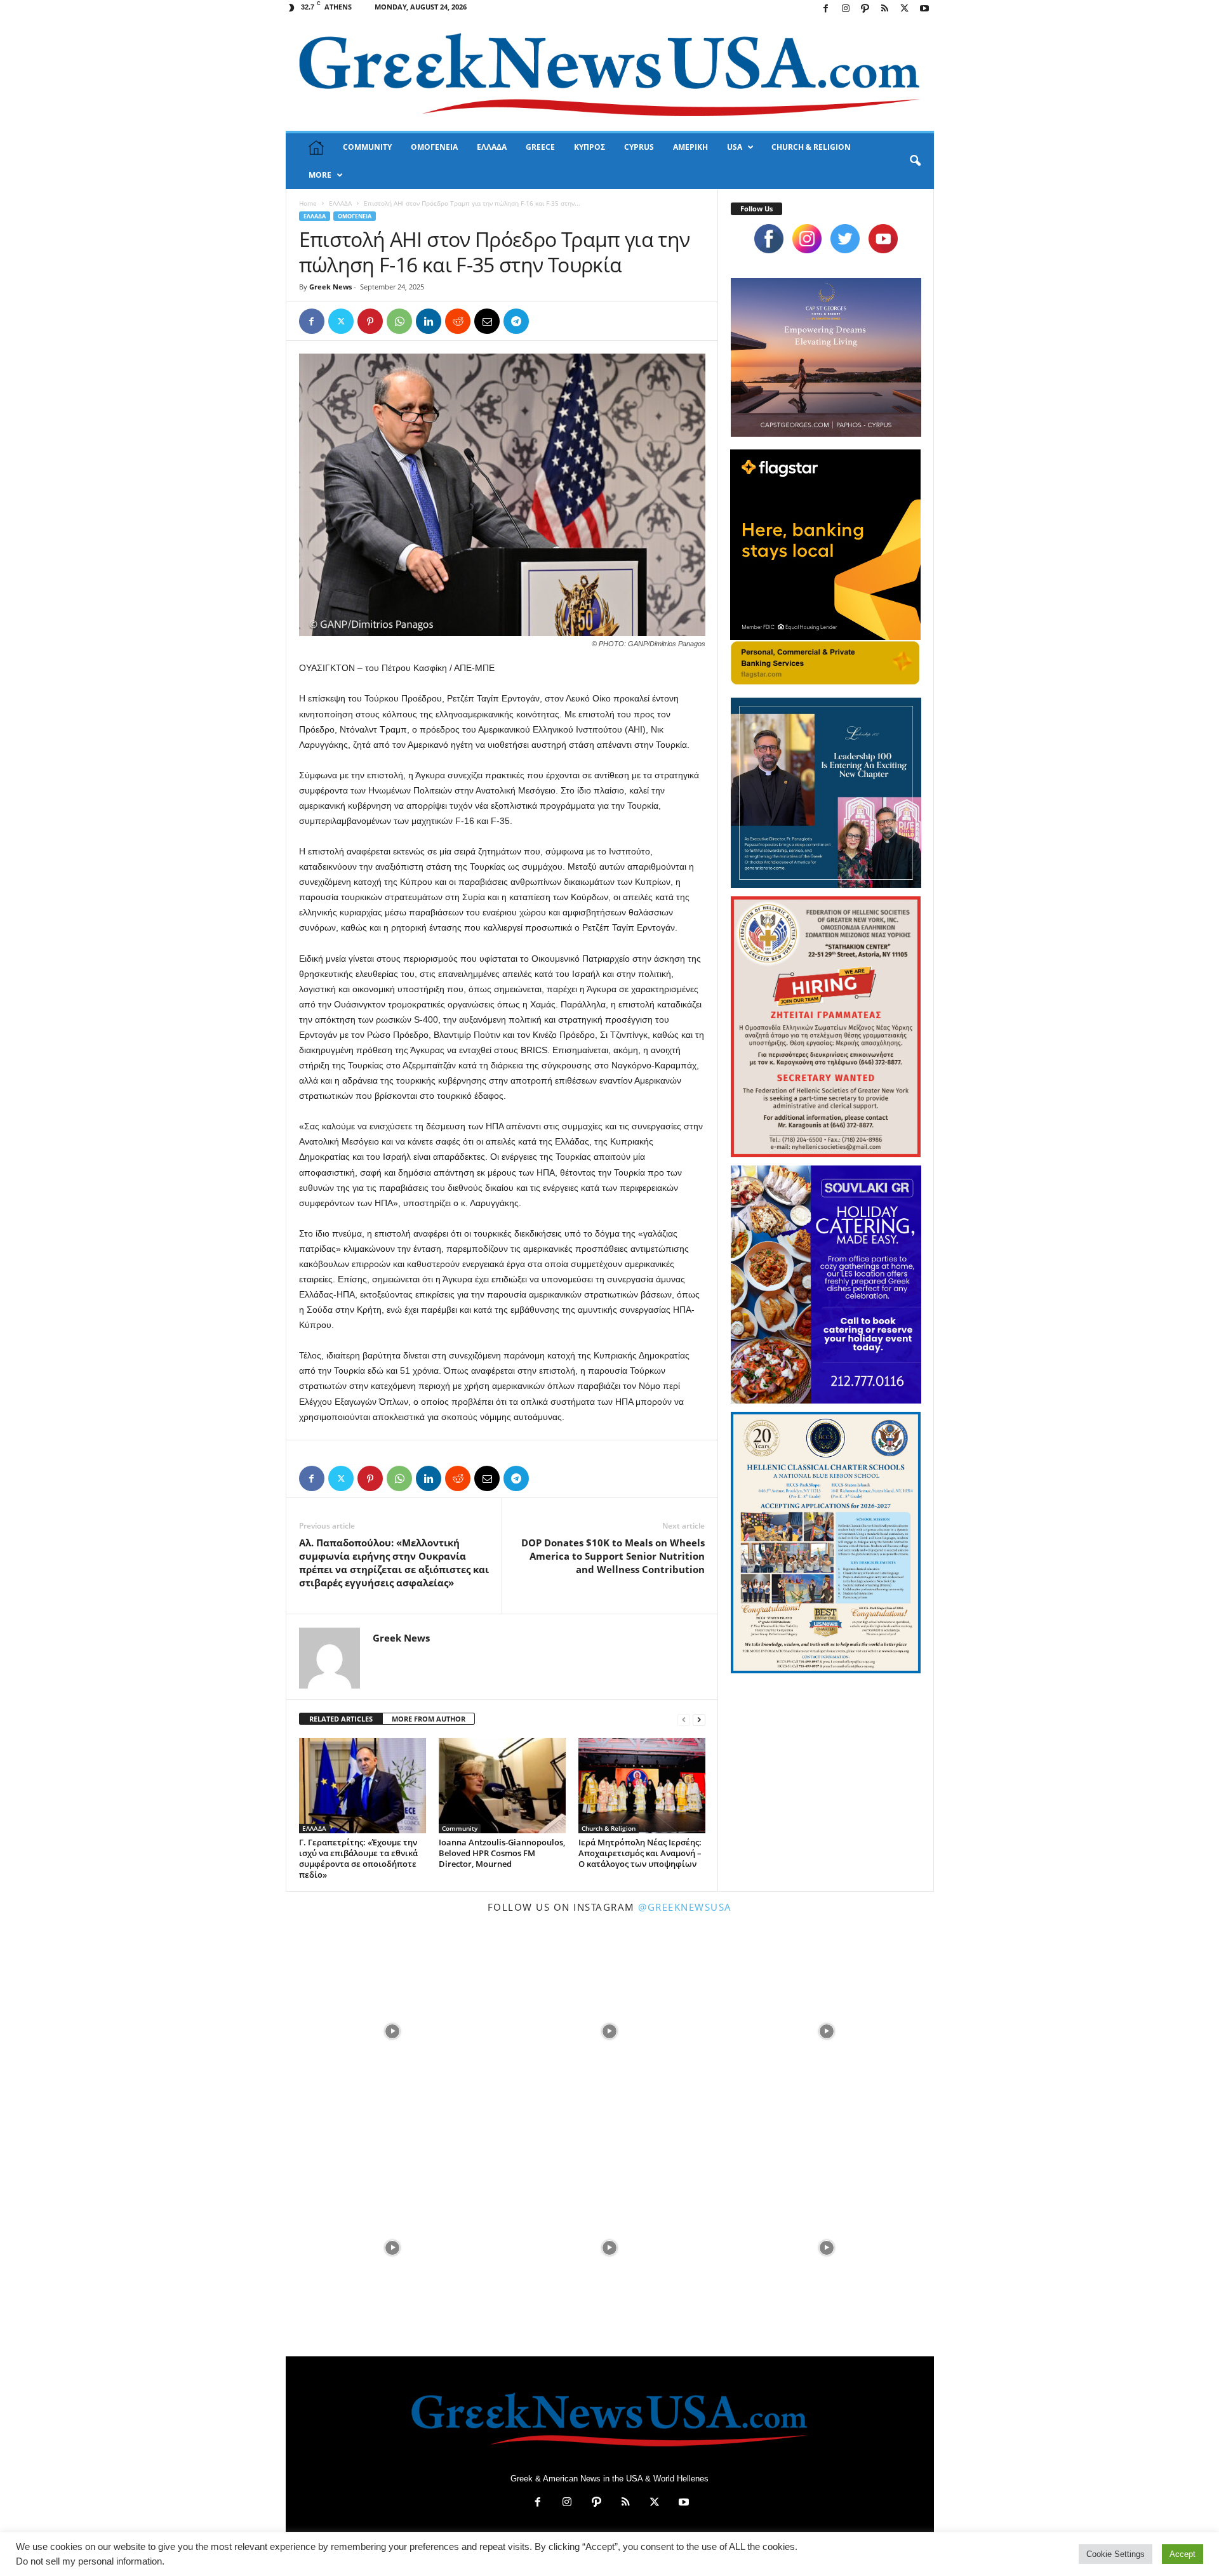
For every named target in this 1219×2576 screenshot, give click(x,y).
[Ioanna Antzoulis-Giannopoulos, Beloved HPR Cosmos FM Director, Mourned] (502, 1786)
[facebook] (769, 239)
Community (460, 1828)
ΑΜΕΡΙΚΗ (690, 147)
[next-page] (699, 1719)
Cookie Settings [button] (1116, 2554)
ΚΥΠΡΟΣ (590, 147)
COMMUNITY (367, 147)
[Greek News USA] (610, 75)
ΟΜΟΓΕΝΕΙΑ (434, 147)
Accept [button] (1182, 2554)
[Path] (865, 9)
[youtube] (883, 239)
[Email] (487, 321)
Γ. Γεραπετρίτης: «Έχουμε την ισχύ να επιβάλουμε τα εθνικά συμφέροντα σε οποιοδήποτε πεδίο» (358, 1858)
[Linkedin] (429, 321)
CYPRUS (639, 147)
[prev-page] (684, 1719)
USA (735, 147)
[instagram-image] (393, 2030)
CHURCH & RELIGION (811, 147)
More (320, 175)
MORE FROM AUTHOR (429, 1719)
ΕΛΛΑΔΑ (492, 147)
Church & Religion (609, 1828)
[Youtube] (924, 9)
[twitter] (845, 239)
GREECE (540, 147)
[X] (905, 9)
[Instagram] (846, 9)
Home (308, 203)
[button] (915, 161)
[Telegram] (516, 321)
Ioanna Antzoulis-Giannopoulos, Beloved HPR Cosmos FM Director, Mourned (502, 1853)
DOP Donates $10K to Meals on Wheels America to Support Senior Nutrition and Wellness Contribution (613, 1556)
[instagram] (807, 239)
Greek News (330, 287)
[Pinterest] (370, 321)
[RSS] (885, 9)
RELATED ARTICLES (341, 1719)
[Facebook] (826, 9)
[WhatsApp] (399, 321)
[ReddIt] (458, 321)
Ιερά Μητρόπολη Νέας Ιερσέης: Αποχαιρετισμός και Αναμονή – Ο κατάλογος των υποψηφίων (640, 1853)
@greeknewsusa (685, 1907)
